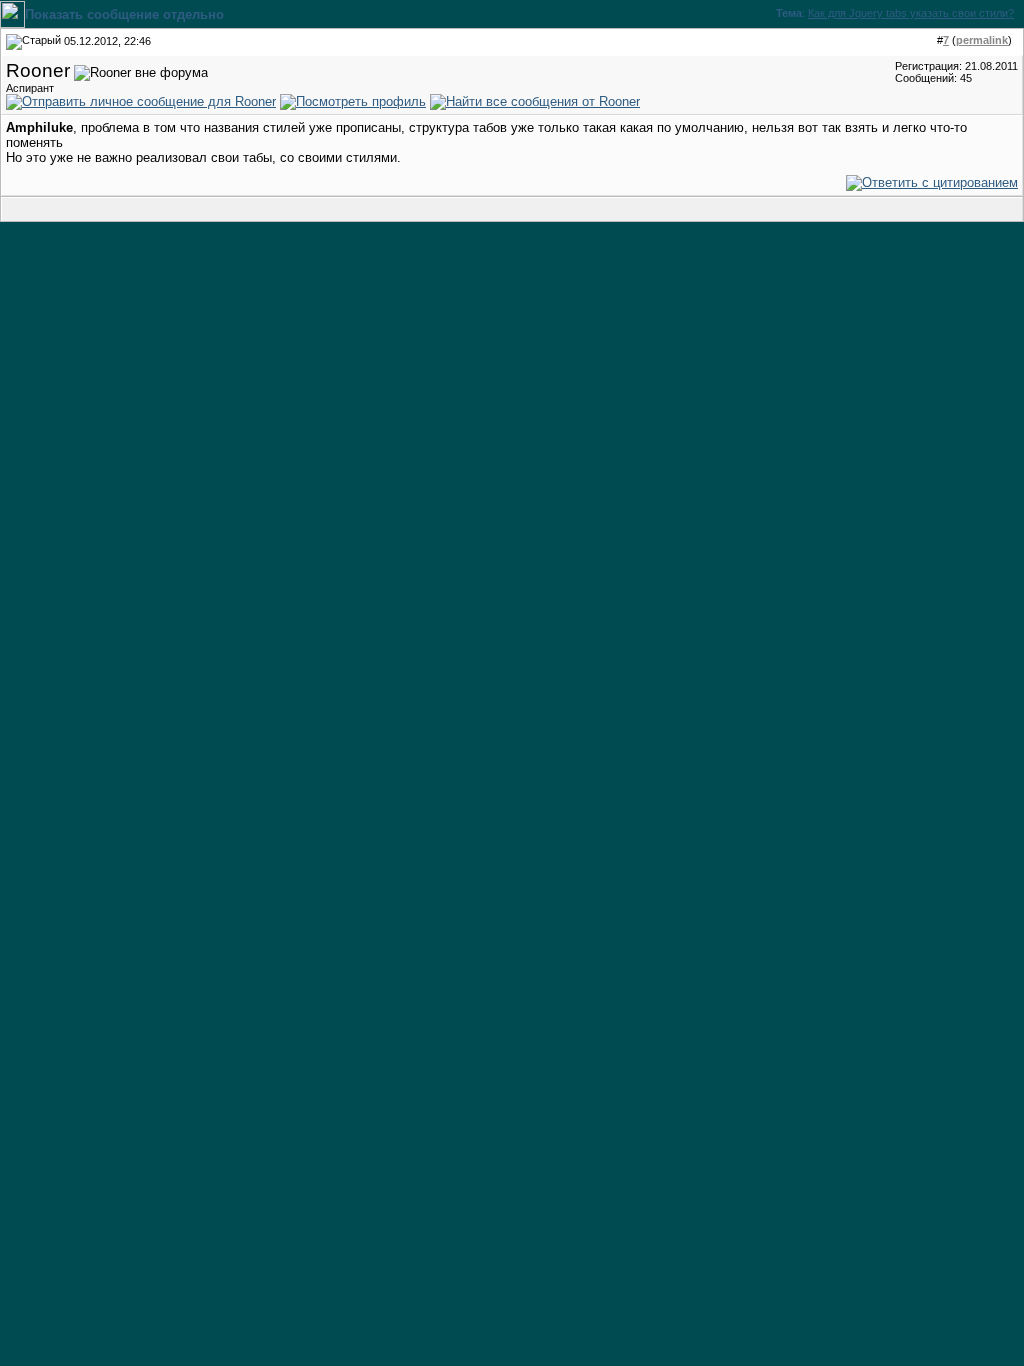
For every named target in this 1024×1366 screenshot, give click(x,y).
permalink (982, 40)
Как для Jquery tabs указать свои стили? (911, 13)
